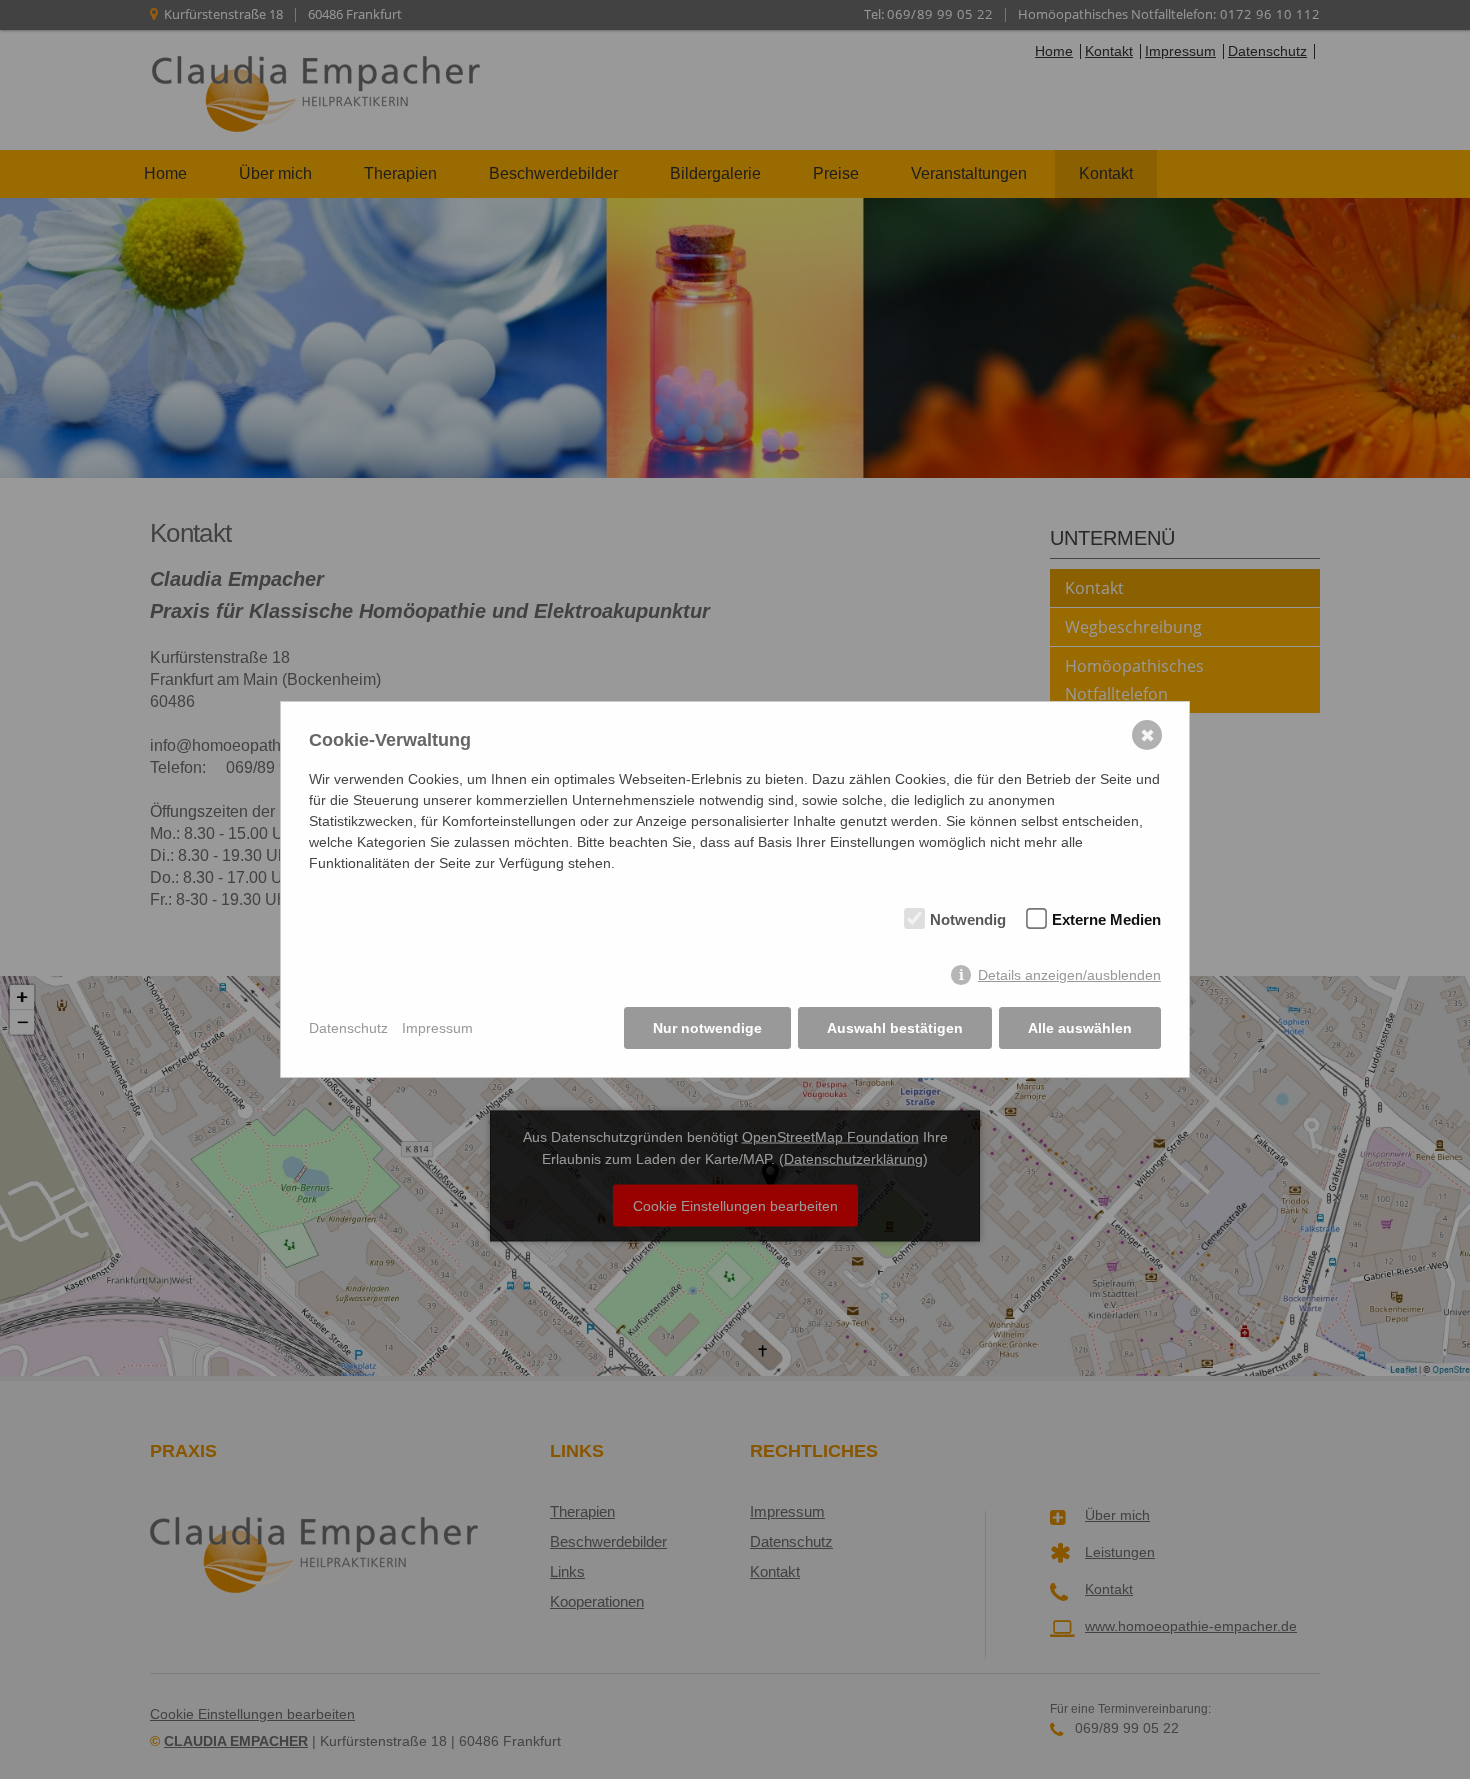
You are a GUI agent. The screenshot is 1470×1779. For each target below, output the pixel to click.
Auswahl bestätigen (895, 1028)
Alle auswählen (1080, 1028)
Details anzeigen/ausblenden (1069, 975)
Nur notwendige (707, 1028)
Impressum (437, 1028)
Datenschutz (348, 1028)
